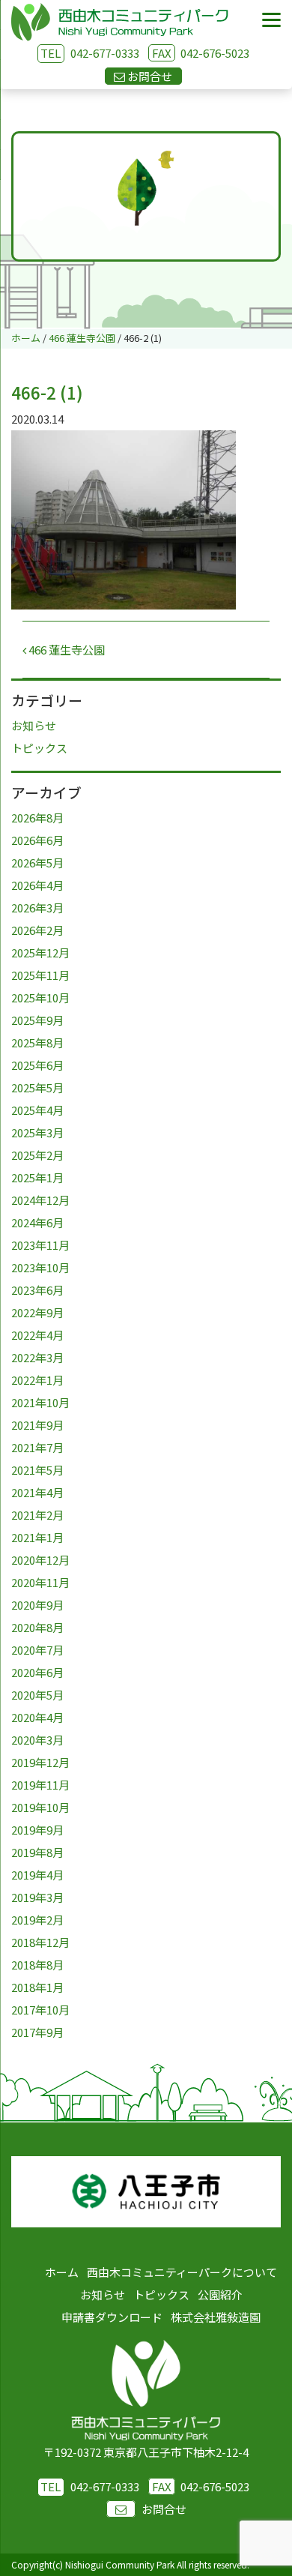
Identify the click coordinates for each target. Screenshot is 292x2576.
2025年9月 (37, 1020)
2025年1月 (37, 1177)
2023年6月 (37, 1290)
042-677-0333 (105, 53)
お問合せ (164, 2509)
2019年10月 (40, 1807)
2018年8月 (37, 1965)
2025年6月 (37, 1065)
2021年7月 (37, 1447)
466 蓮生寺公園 (66, 650)
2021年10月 (40, 1402)
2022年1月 (37, 1380)
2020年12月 (40, 1560)
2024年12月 (40, 1200)
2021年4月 (37, 1492)
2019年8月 (37, 1852)
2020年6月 (37, 1672)
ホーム (62, 2272)
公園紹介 (220, 2294)
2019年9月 (37, 1830)
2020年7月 (37, 1650)
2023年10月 (40, 1267)
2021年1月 (37, 1537)
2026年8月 (37, 818)
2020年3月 (37, 1740)
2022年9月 (37, 1312)
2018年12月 (40, 1942)
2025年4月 (37, 1110)
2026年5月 (37, 863)
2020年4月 (37, 1717)
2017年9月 (37, 2032)
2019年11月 (40, 1785)
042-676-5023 (201, 53)
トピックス (39, 748)
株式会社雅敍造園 (216, 2317)
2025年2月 (37, 1155)
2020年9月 (37, 1605)
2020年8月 (37, 1627)
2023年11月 (40, 1245)
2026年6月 (37, 840)
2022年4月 (37, 1335)
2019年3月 (37, 1897)
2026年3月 (37, 908)
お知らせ (34, 725)
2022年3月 (37, 1357)
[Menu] (271, 21)
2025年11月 (40, 975)
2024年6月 (37, 1222)
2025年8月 (37, 1042)
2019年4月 (37, 1875)
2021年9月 (37, 1425)
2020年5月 (37, 1695)
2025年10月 (40, 997)
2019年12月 (40, 1762)
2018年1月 (37, 1987)
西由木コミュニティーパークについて (182, 2272)
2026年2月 (37, 930)
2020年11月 (40, 1582)
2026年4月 (37, 885)
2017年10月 (40, 2010)
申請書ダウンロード (112, 2317)
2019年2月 (37, 1920)
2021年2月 (37, 1515)
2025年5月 (37, 1087)
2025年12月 (40, 953)
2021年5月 (37, 1470)
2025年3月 (37, 1132)
